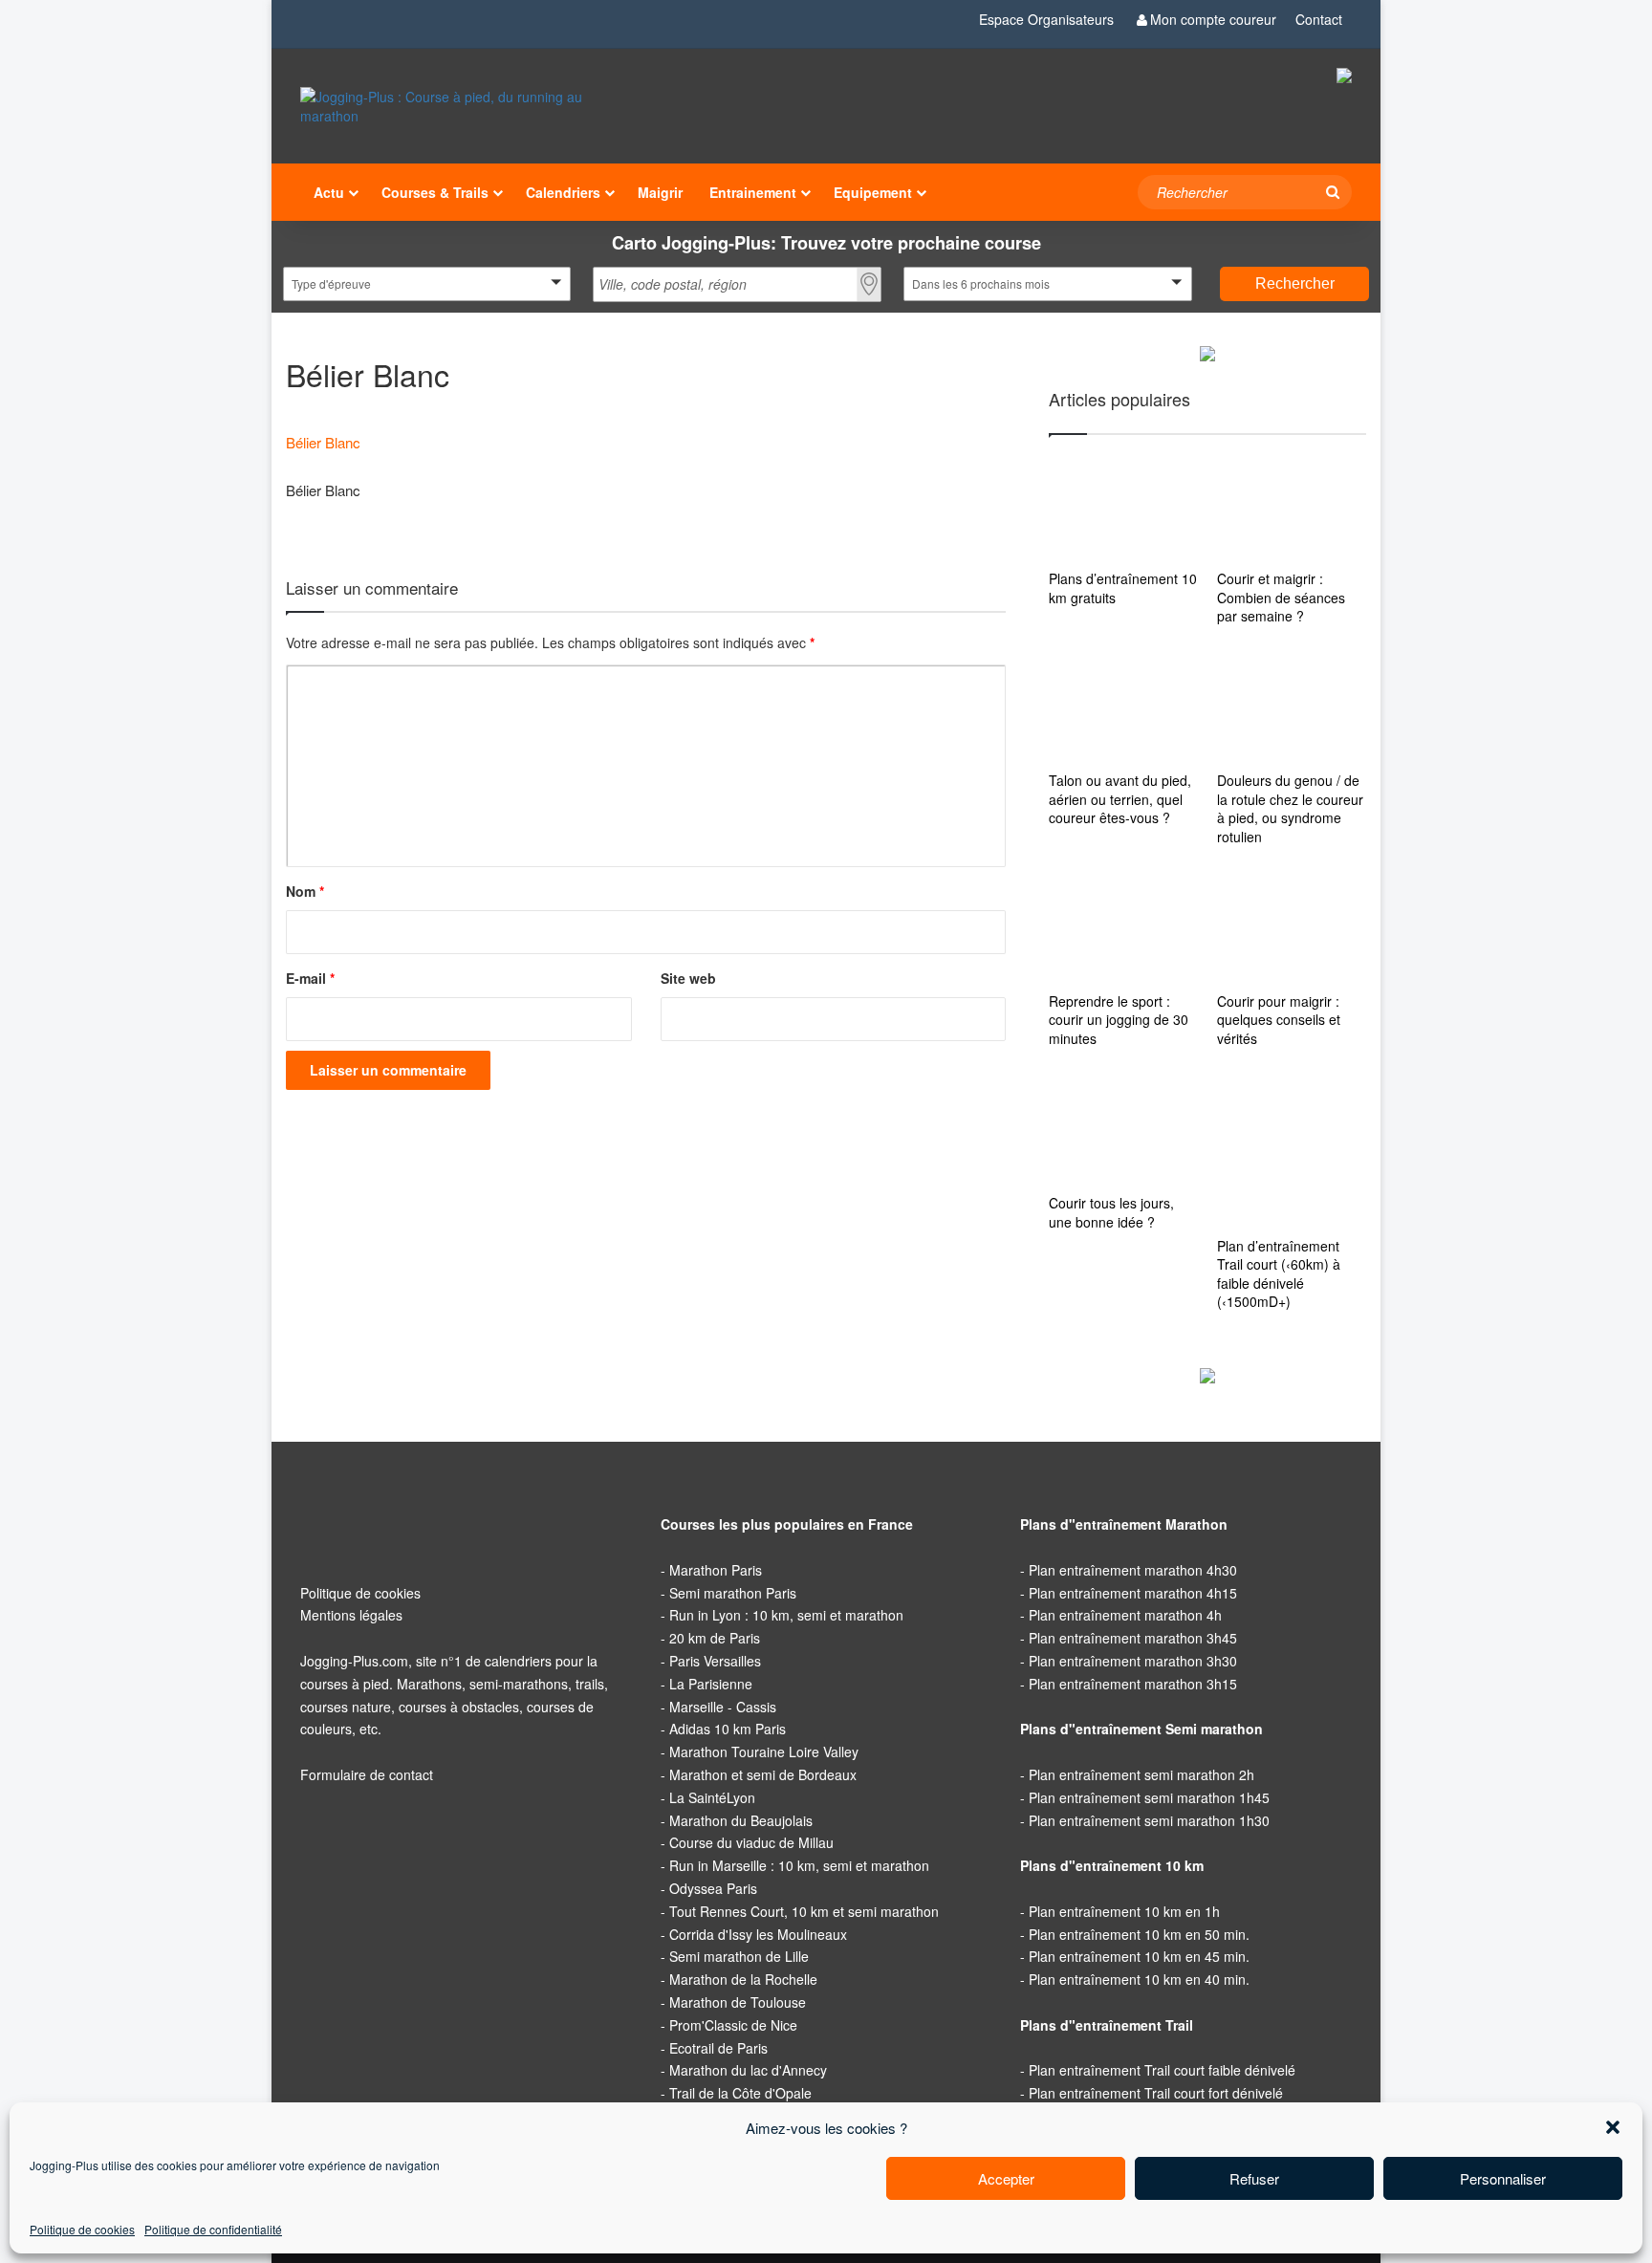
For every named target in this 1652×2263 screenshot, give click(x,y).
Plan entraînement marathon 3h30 (1132, 1660)
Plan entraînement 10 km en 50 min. (1137, 1933)
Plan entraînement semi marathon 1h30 (1149, 1819)
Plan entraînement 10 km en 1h (1122, 1910)
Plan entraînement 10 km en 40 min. (1137, 1978)
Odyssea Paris (711, 1887)
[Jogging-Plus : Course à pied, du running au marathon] (466, 106)
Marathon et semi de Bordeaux (761, 1773)
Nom (306, 891)
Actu (328, 192)
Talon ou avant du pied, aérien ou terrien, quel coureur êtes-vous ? (1120, 799)
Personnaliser (1503, 2178)
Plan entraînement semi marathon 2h (1141, 1773)
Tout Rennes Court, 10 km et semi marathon (802, 1910)
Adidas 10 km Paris (726, 1729)
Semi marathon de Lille (738, 1956)
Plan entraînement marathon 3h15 (1132, 1683)
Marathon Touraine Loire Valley (762, 1752)
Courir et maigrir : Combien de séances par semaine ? (1283, 597)
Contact (1318, 19)
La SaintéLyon (710, 1796)
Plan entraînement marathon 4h (1125, 1615)
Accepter (1006, 2178)
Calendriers (563, 192)
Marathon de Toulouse (736, 2001)
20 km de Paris (713, 1638)
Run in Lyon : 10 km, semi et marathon (782, 1615)
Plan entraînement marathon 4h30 (1132, 1569)
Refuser (1254, 2178)
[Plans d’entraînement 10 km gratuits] (1123, 506)
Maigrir (662, 192)
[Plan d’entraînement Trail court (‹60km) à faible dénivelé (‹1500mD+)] (1292, 1152)
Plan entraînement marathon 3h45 (1132, 1638)
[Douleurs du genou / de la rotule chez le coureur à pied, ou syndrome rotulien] (1292, 708)
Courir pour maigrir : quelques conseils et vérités (1282, 1020)
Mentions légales (351, 1615)
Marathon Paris (715, 1569)
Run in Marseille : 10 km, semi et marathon (795, 1865)
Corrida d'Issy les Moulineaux (755, 1933)
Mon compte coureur (1212, 19)
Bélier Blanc (322, 442)
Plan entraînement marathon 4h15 (1132, 1592)
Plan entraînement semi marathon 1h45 (1149, 1796)
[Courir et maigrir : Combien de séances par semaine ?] (1292, 506)
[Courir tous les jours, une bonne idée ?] (1123, 1131)
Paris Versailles (714, 1660)
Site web (687, 978)
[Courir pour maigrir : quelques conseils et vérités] (1292, 929)
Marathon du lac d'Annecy (746, 2070)
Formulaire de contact (366, 1773)
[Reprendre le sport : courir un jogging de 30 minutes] (1123, 929)
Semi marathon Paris (732, 1592)
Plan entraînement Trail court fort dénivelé (1155, 2092)
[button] (1613, 2127)
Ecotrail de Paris (717, 2047)
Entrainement (755, 192)
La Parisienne (709, 1683)
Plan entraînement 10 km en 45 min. (1137, 1956)
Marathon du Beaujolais (739, 1819)
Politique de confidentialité (217, 2230)
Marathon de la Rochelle (741, 1978)
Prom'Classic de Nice (730, 2024)
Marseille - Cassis (720, 1706)
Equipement (872, 192)
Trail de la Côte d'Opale (737, 2092)
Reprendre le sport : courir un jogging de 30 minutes (1122, 1020)
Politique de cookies (83, 2230)
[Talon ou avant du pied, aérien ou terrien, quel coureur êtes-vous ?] (1123, 708)
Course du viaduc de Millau (748, 1842)
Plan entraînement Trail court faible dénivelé (1161, 2070)
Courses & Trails (434, 192)
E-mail (311, 978)
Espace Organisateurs (1046, 19)
